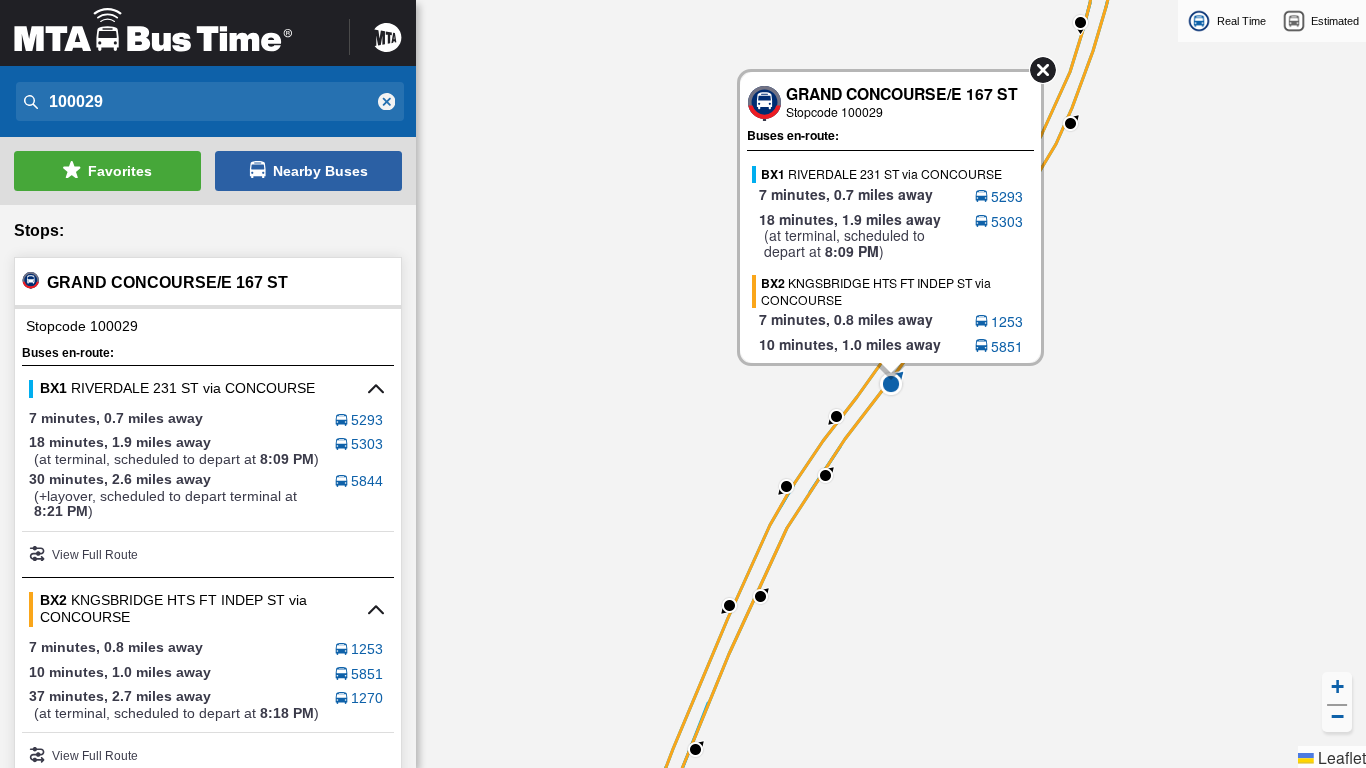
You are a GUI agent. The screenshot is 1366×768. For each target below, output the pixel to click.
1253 (367, 649)
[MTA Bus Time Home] (169, 31)
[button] (891, 384)
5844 (367, 481)
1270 (367, 698)
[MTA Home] (388, 31)
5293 (367, 420)
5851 (367, 674)
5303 (367, 444)
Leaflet (1340, 757)
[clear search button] (387, 102)
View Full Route (95, 555)
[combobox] (208, 102)
